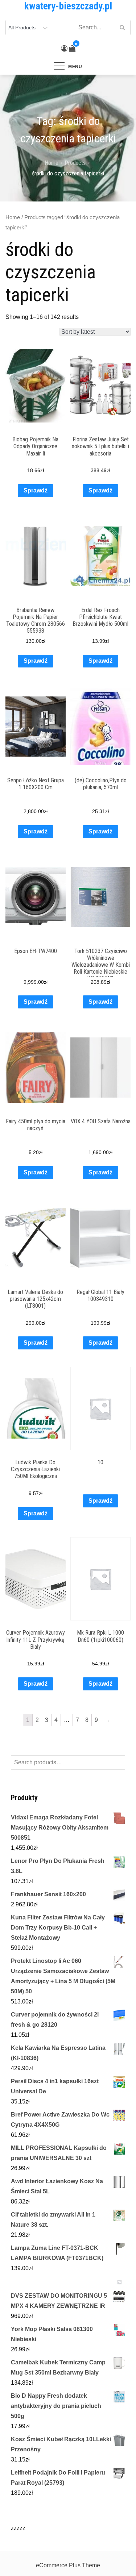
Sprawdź (36, 490)
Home (13, 217)
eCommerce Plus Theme (68, 2565)
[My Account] (64, 49)
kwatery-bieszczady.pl (68, 6)
